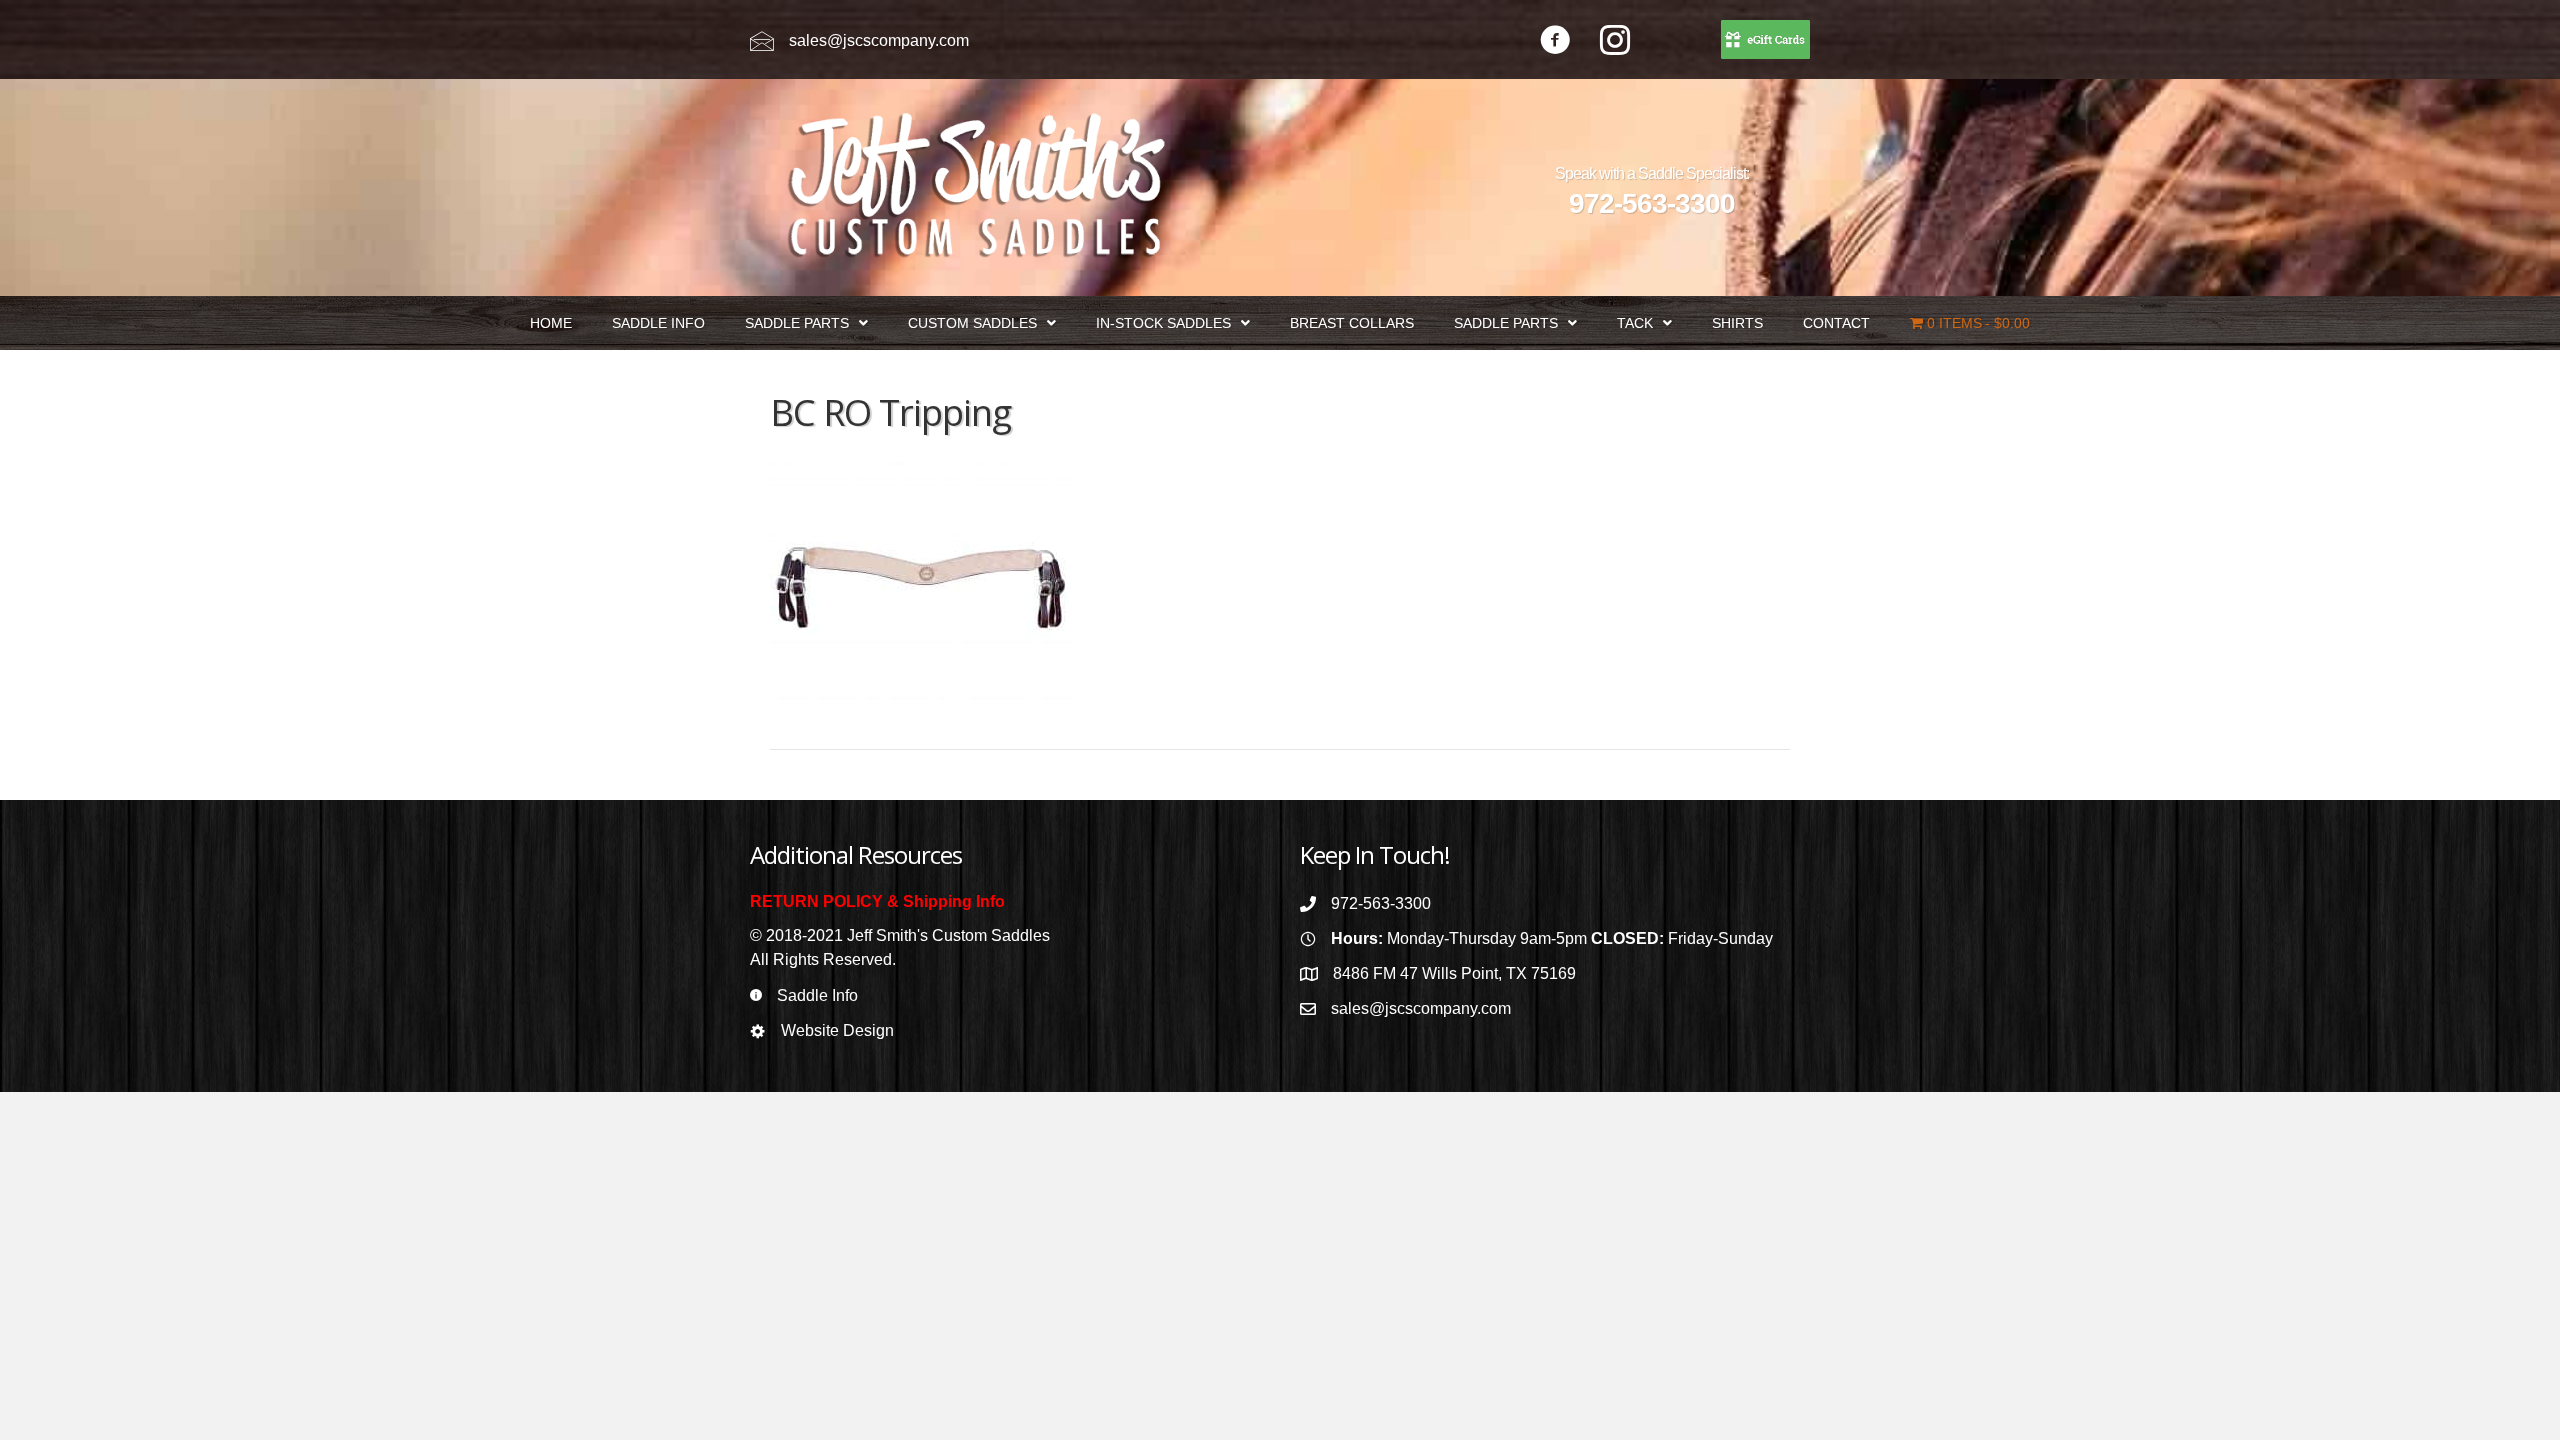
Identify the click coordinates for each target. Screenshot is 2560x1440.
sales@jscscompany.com (879, 40)
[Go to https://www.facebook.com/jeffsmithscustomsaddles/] (1555, 42)
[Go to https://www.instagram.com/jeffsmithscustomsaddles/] (1615, 42)
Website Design (837, 1030)
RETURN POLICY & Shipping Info (877, 901)
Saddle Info (817, 995)
